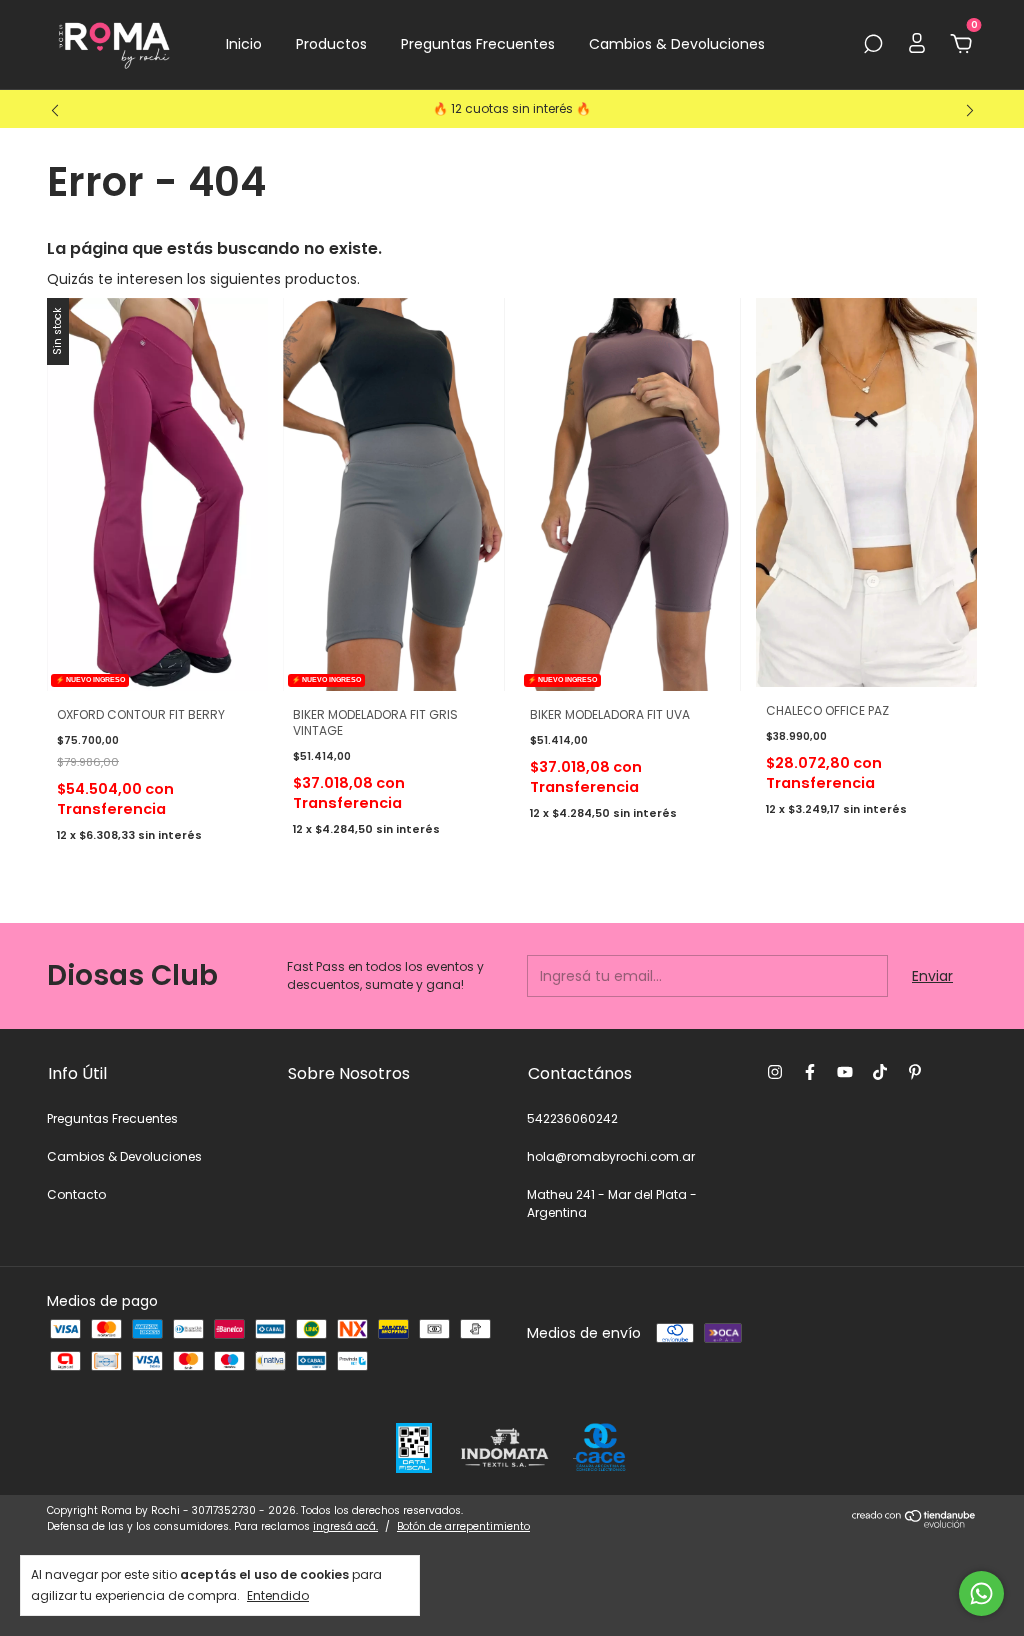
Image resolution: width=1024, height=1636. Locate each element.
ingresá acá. (345, 1526)
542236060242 (572, 1118)
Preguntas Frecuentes (478, 44)
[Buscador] (873, 45)
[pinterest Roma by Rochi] (915, 1072)
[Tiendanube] (914, 1523)
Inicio (244, 44)
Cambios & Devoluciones (677, 44)
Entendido (278, 1595)
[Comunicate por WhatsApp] (981, 1593)
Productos (331, 44)
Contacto (76, 1194)
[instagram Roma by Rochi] (775, 1072)
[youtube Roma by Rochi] (845, 1072)
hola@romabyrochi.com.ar (611, 1156)
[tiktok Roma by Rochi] (880, 1072)
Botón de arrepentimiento (463, 1526)
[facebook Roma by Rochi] (810, 1072)
